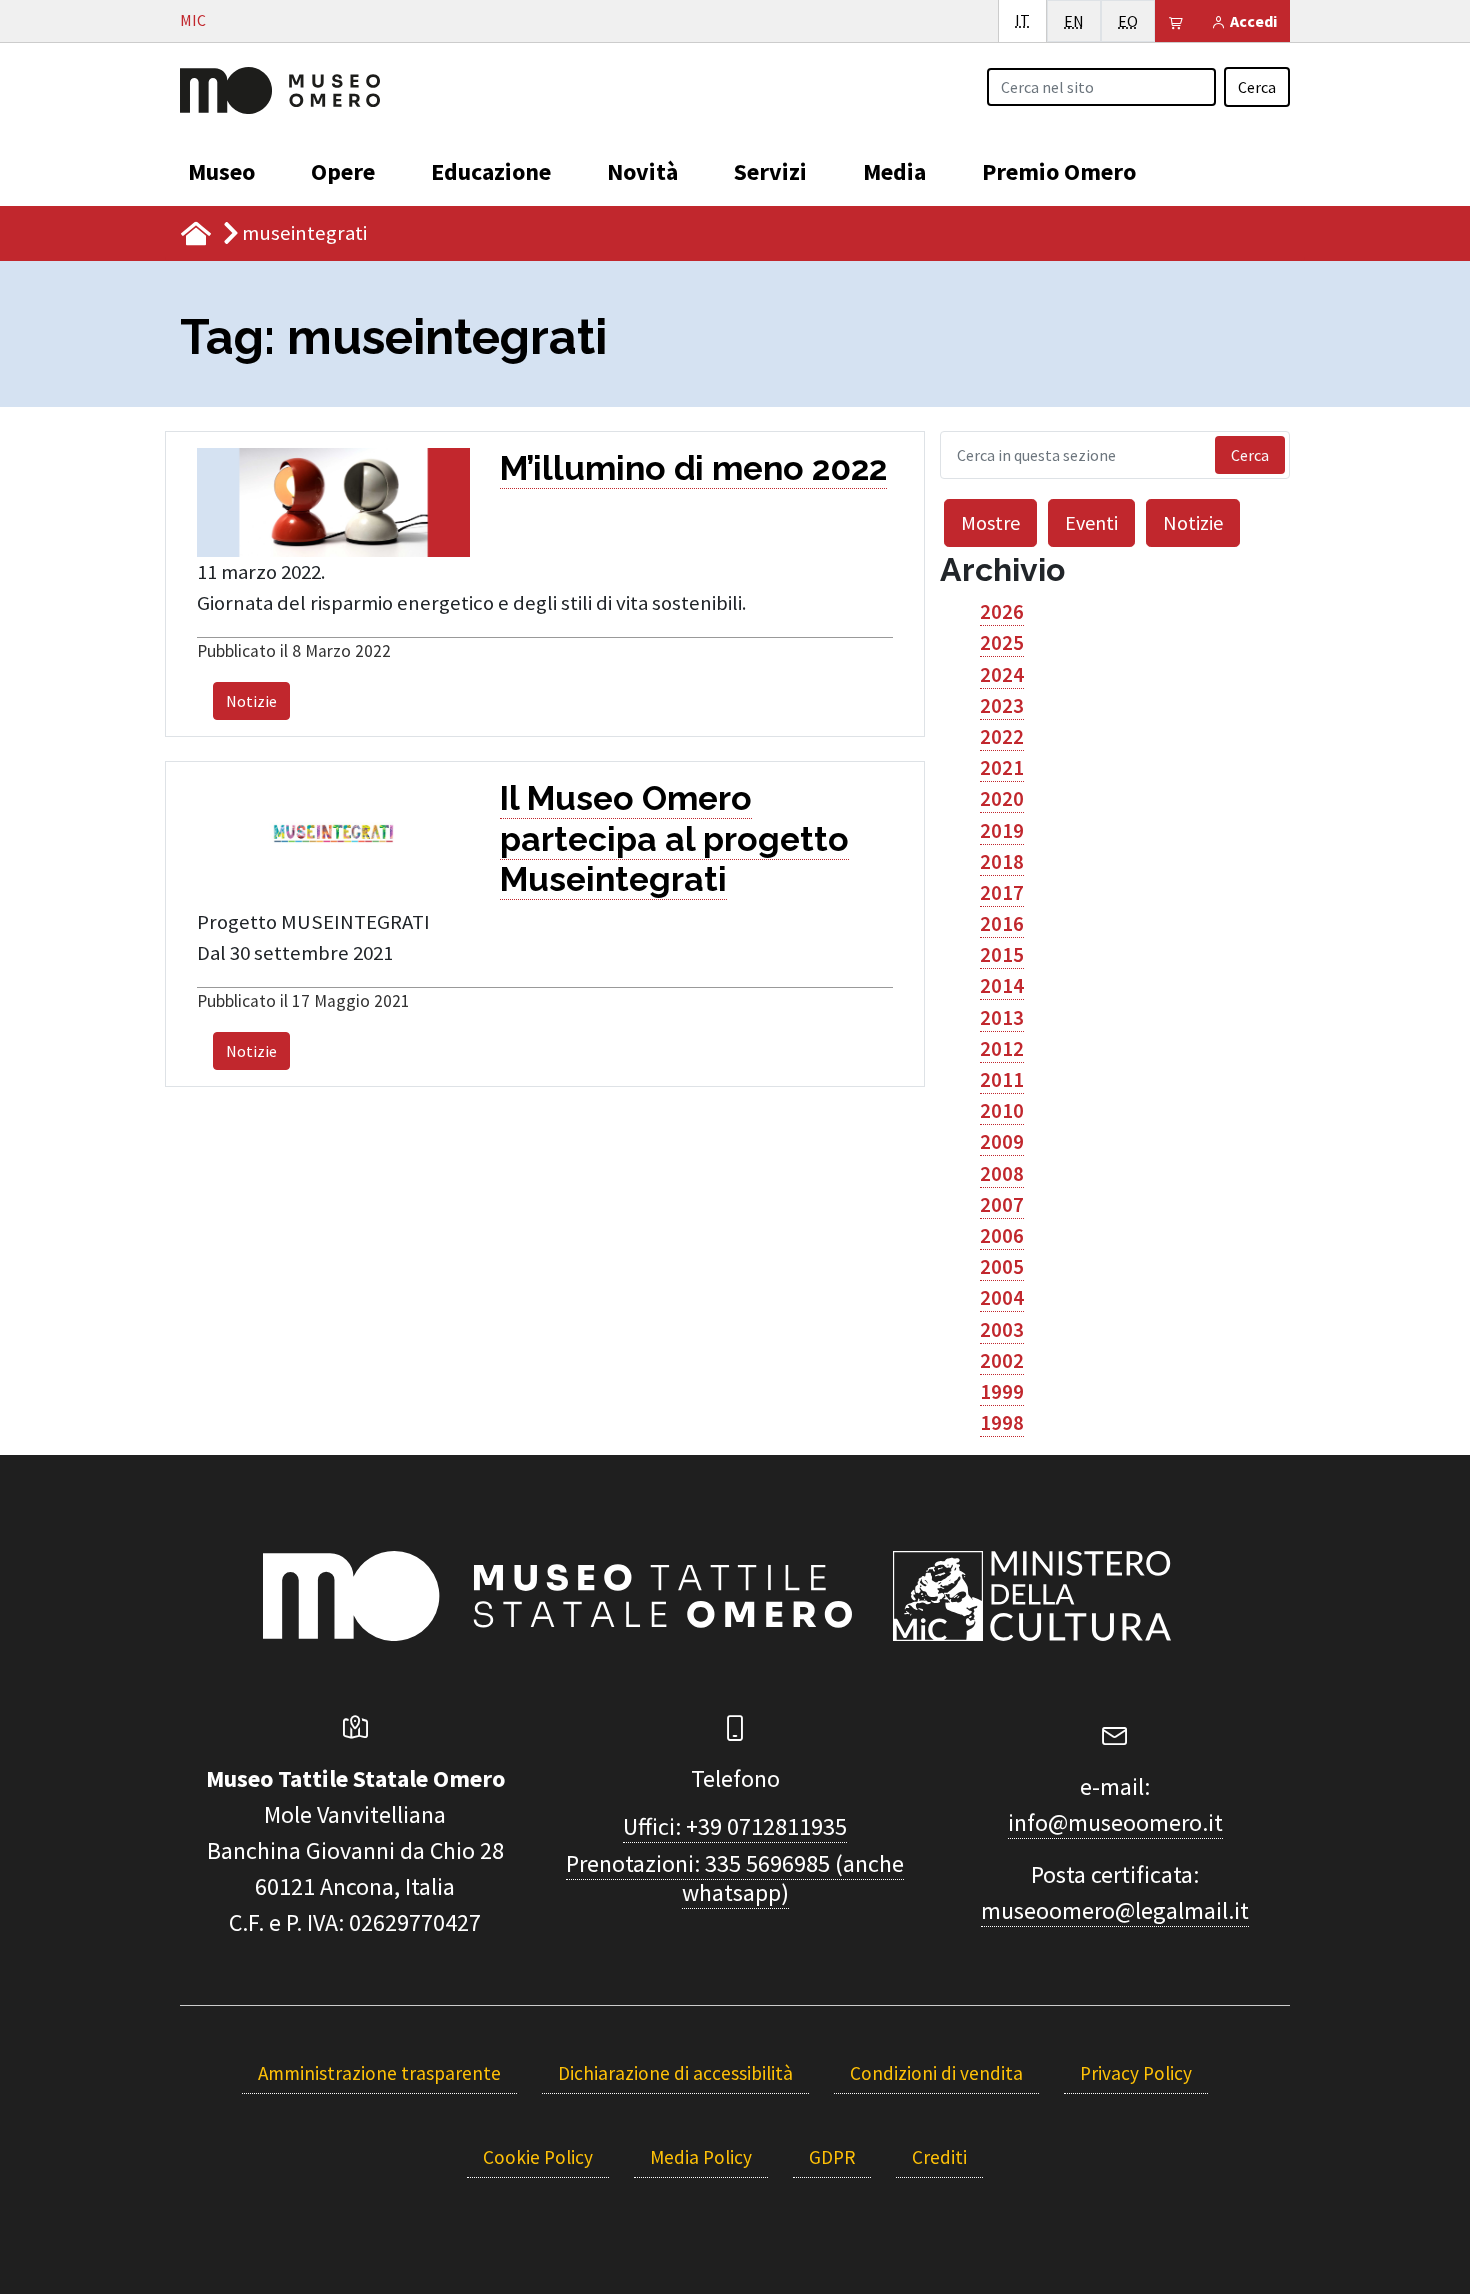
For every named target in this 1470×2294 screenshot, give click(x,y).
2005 (1002, 1267)
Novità (642, 171)
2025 (1002, 643)
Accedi (1252, 21)
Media (894, 171)
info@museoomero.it (1115, 1822)
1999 (1002, 1392)
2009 (1002, 1142)
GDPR (832, 2157)
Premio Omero (1059, 171)
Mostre (990, 522)
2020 (1002, 799)
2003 (1002, 1330)
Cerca (1257, 87)
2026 (1002, 612)
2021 (1002, 768)
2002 (1002, 1361)
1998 (1002, 1423)
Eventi (1091, 522)
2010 (1002, 1111)
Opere (343, 171)
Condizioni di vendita (936, 2073)
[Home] (280, 88)
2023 (1002, 706)
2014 (1002, 986)
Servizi (770, 171)
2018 (1002, 862)
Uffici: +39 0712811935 (735, 1826)
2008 (1002, 1174)
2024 (1002, 675)
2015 (1002, 955)
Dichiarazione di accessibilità (675, 2073)
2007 (1002, 1205)
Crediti (939, 2157)
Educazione (491, 171)
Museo (221, 171)
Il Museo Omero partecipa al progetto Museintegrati (674, 838)
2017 (1002, 893)
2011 (1002, 1080)
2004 (1002, 1298)
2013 (1002, 1018)
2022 (1002, 737)
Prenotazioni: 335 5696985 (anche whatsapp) (735, 1878)
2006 (1002, 1236)
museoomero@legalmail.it (1115, 1910)
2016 (1002, 924)
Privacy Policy (1136, 2073)
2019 (1002, 831)
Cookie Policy (538, 2157)
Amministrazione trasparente (379, 2073)
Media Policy (701, 2157)
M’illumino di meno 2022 (693, 468)
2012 (1002, 1049)
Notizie (251, 701)
